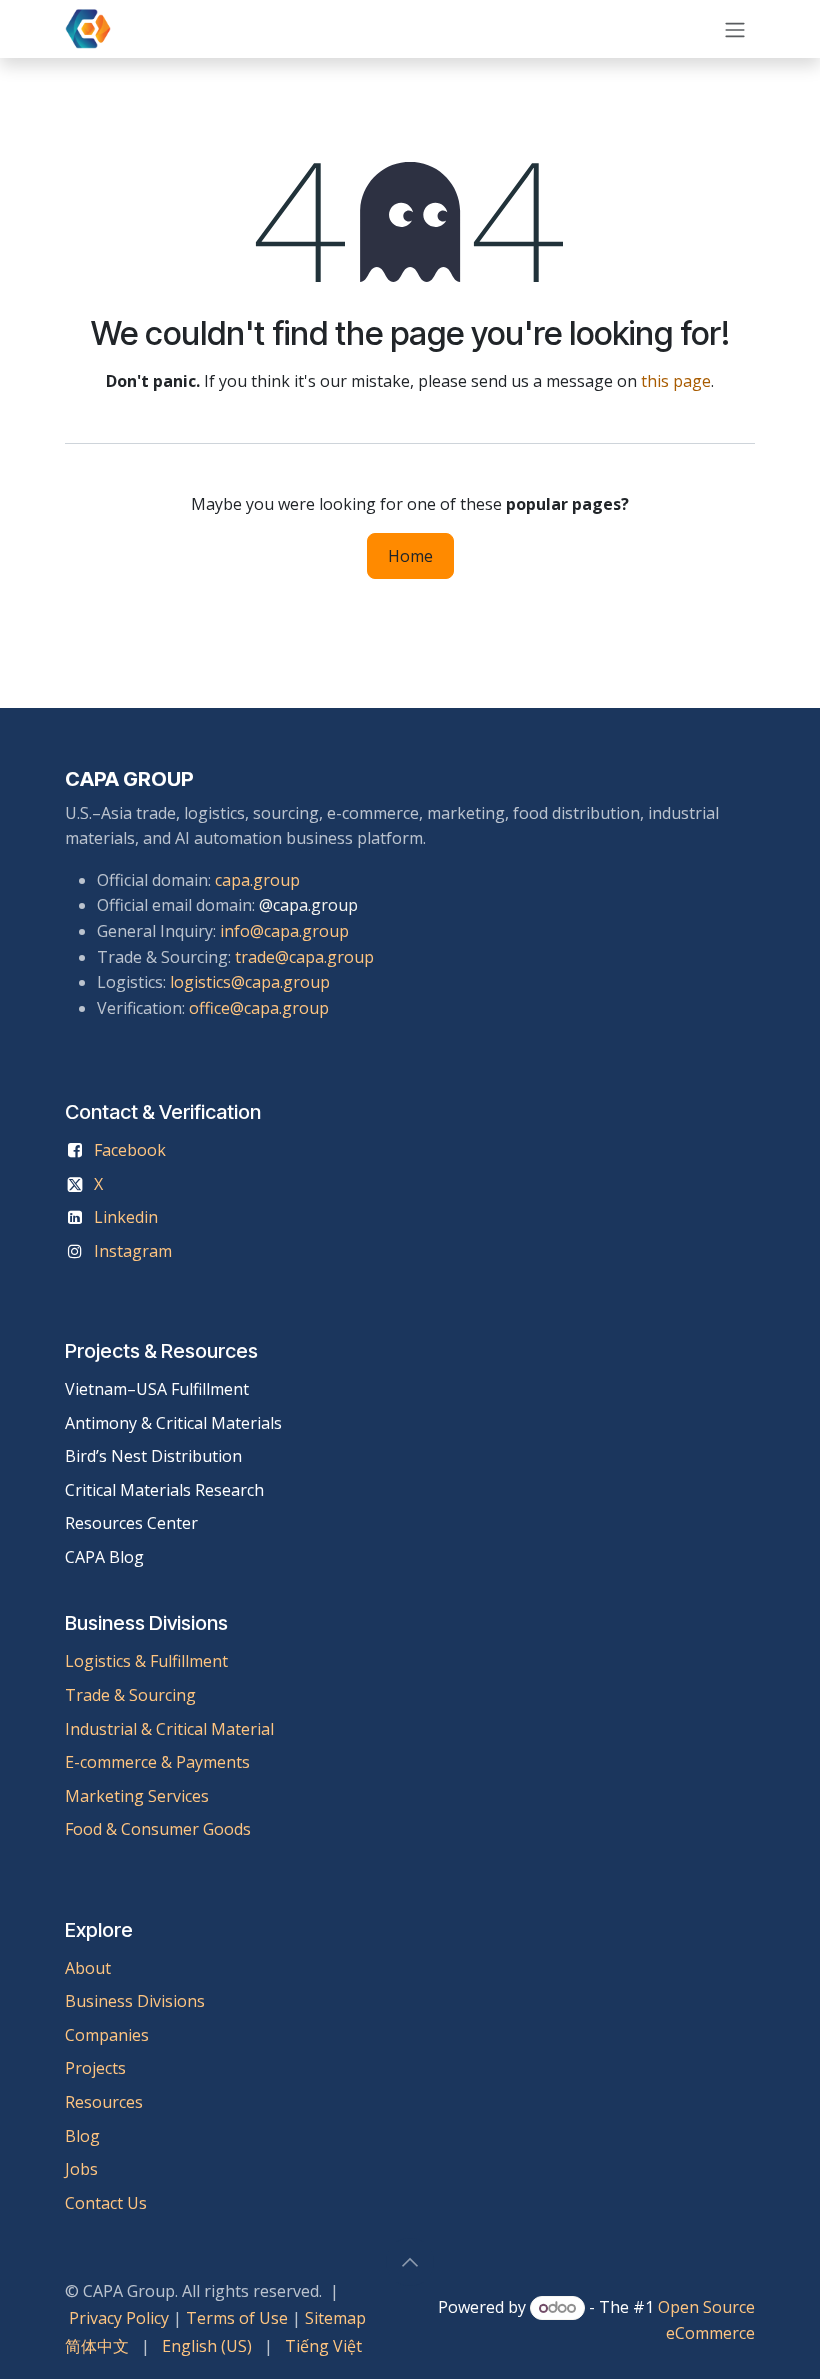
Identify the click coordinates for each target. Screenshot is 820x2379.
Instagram (133, 1251)
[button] (410, 2262)
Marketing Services (137, 1796)
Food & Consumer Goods (158, 1829)
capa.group (257, 880)
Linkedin (126, 1217)
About (88, 1968)
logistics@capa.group (250, 982)
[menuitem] (97, 2347)
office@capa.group (259, 1008)
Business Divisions (135, 2001)
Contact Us (106, 2203)
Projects (95, 2068)
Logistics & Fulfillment (146, 1661)
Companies (107, 2035)
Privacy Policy (119, 2318)
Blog (82, 2136)
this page (676, 381)
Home (410, 556)
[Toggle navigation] (735, 29)
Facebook (130, 1150)
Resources (104, 2102)
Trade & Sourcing (130, 1695)
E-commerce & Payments (157, 1762)
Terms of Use (237, 2318)
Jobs (83, 2169)
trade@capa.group (304, 957)
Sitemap (335, 2318)
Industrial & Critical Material (169, 1729)
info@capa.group (284, 931)
